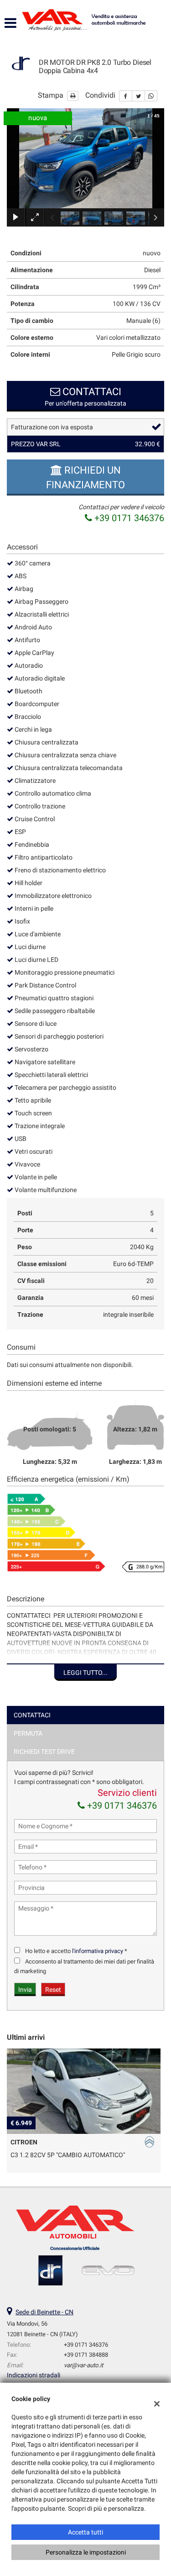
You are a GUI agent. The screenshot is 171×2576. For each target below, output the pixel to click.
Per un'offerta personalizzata (85, 396)
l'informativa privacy (98, 1951)
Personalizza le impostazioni (86, 2552)
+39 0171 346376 (128, 518)
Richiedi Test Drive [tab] (44, 1752)
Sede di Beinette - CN (44, 2312)
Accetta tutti (85, 2532)
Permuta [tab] (28, 1733)
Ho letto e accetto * (76, 1951)
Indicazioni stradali (34, 2375)
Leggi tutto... (85, 1673)
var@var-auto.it (83, 2365)
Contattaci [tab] (32, 1715)
